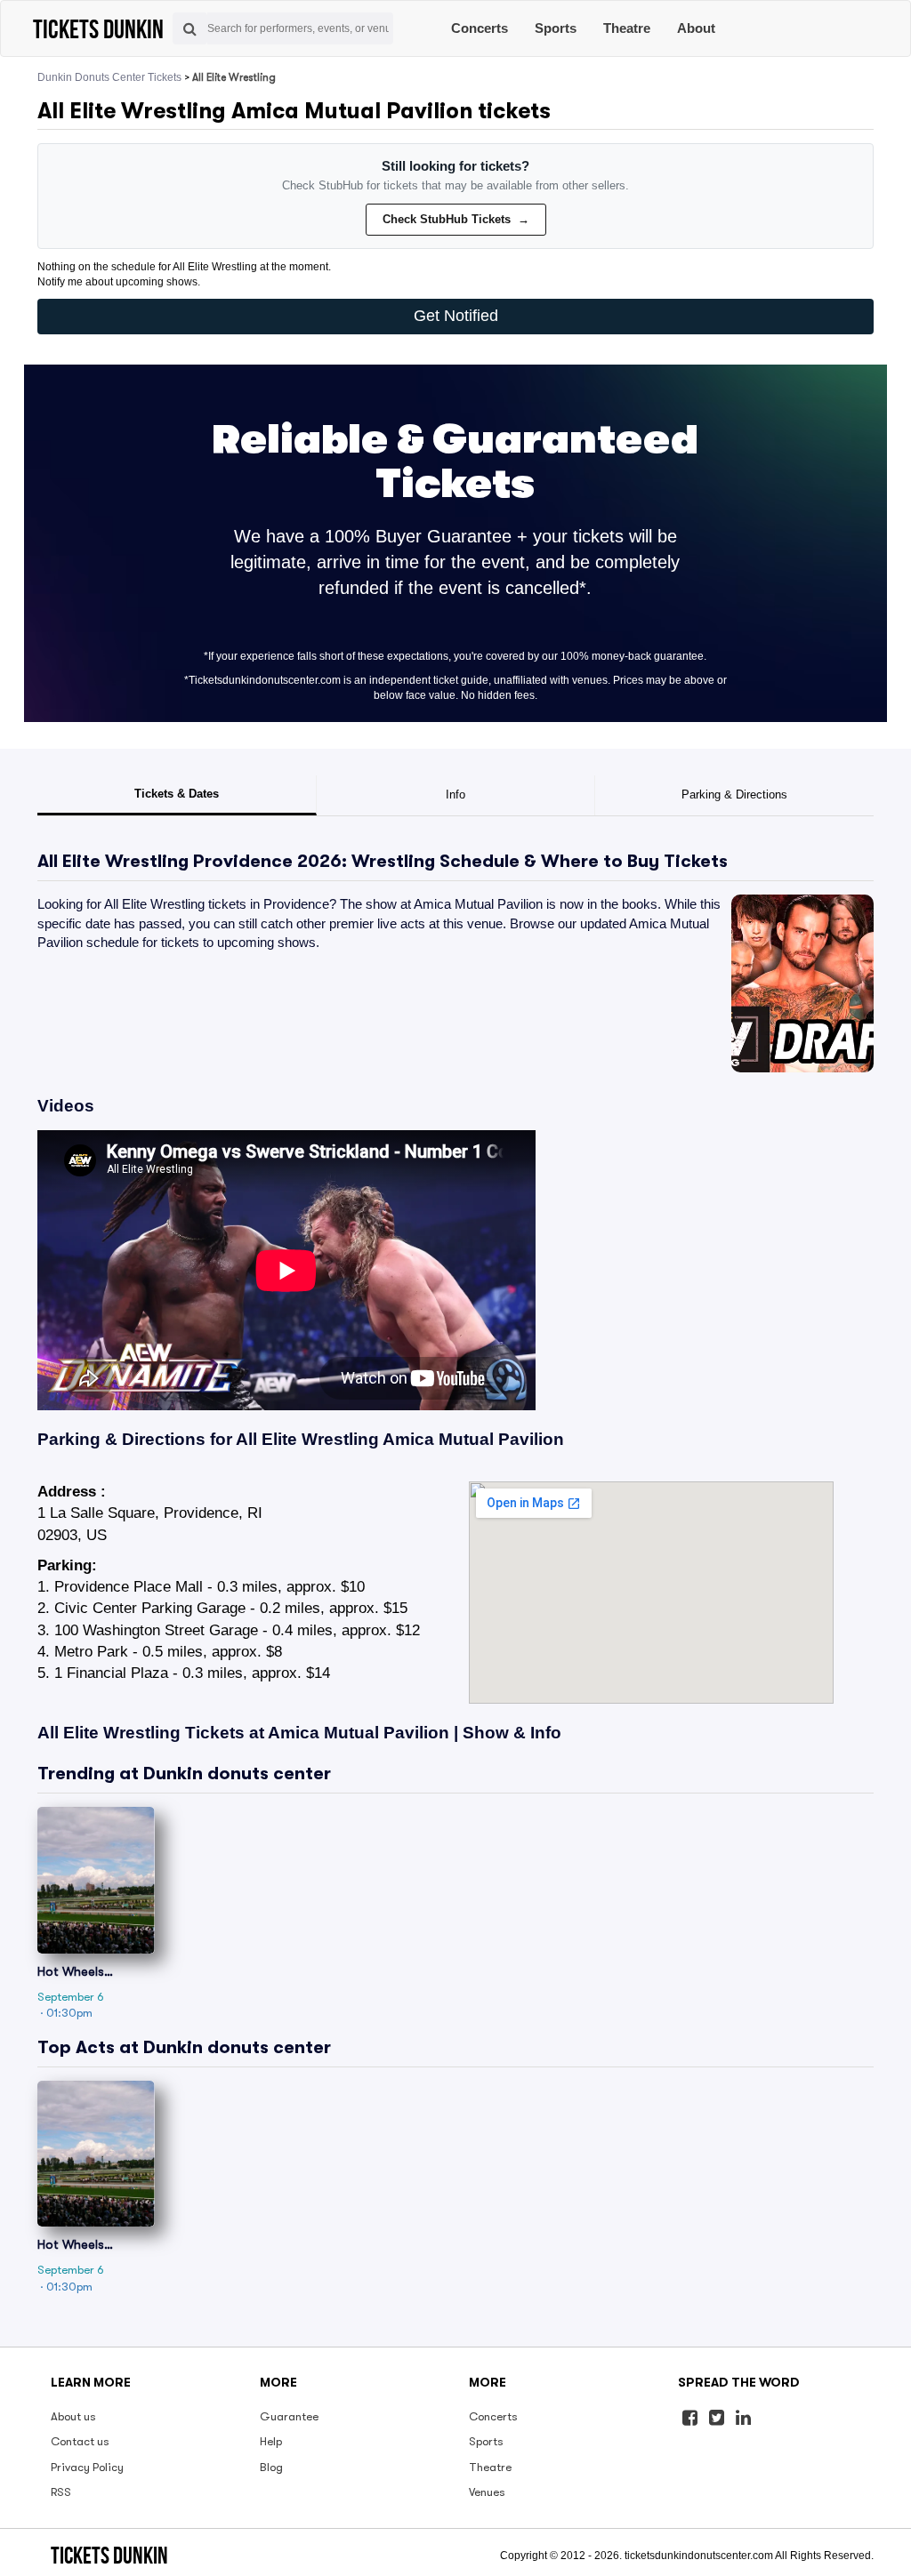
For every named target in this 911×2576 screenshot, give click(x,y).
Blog (271, 2467)
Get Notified (456, 316)
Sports (556, 28)
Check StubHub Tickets (456, 219)
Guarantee (289, 2416)
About (696, 28)
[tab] (177, 796)
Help (271, 2441)
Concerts (480, 28)
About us (73, 2416)
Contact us (80, 2441)
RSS (61, 2492)
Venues (487, 2492)
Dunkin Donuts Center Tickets (109, 77)
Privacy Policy (87, 2467)
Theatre (627, 28)
